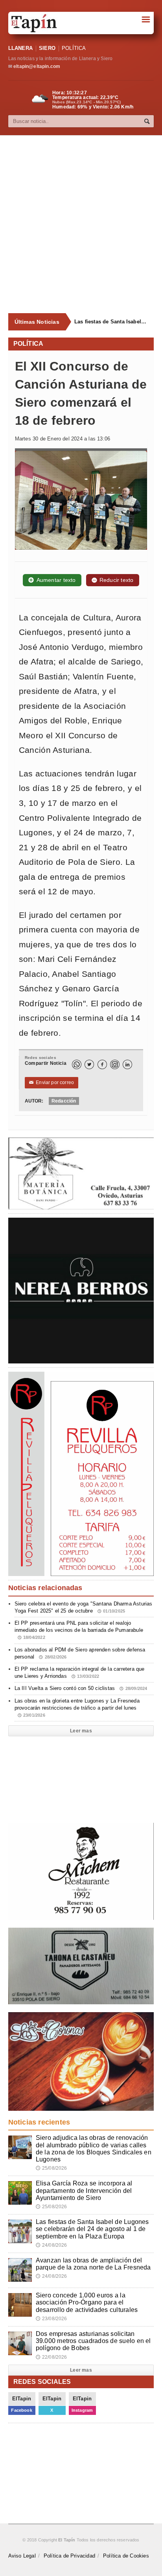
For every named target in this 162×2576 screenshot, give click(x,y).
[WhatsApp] (77, 1064)
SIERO (47, 48)
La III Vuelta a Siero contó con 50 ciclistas (81, 1688)
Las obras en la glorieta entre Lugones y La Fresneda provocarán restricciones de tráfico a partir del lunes (77, 1708)
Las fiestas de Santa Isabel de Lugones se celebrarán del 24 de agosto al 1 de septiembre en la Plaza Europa (111, 322)
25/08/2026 (52, 2168)
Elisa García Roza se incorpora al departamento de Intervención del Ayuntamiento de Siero (84, 2190)
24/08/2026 (52, 2245)
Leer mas (81, 1731)
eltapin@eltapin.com (37, 66)
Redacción (64, 1101)
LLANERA (20, 48)
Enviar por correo (52, 1083)
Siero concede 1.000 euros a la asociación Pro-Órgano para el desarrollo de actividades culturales (87, 2302)
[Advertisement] (81, 224)
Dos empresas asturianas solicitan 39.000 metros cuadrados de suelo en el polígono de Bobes (93, 2341)
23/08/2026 (52, 2319)
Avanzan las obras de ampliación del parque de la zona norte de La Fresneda (93, 2264)
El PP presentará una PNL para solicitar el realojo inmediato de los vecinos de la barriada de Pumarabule (79, 1630)
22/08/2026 (52, 2357)
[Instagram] (115, 1064)
